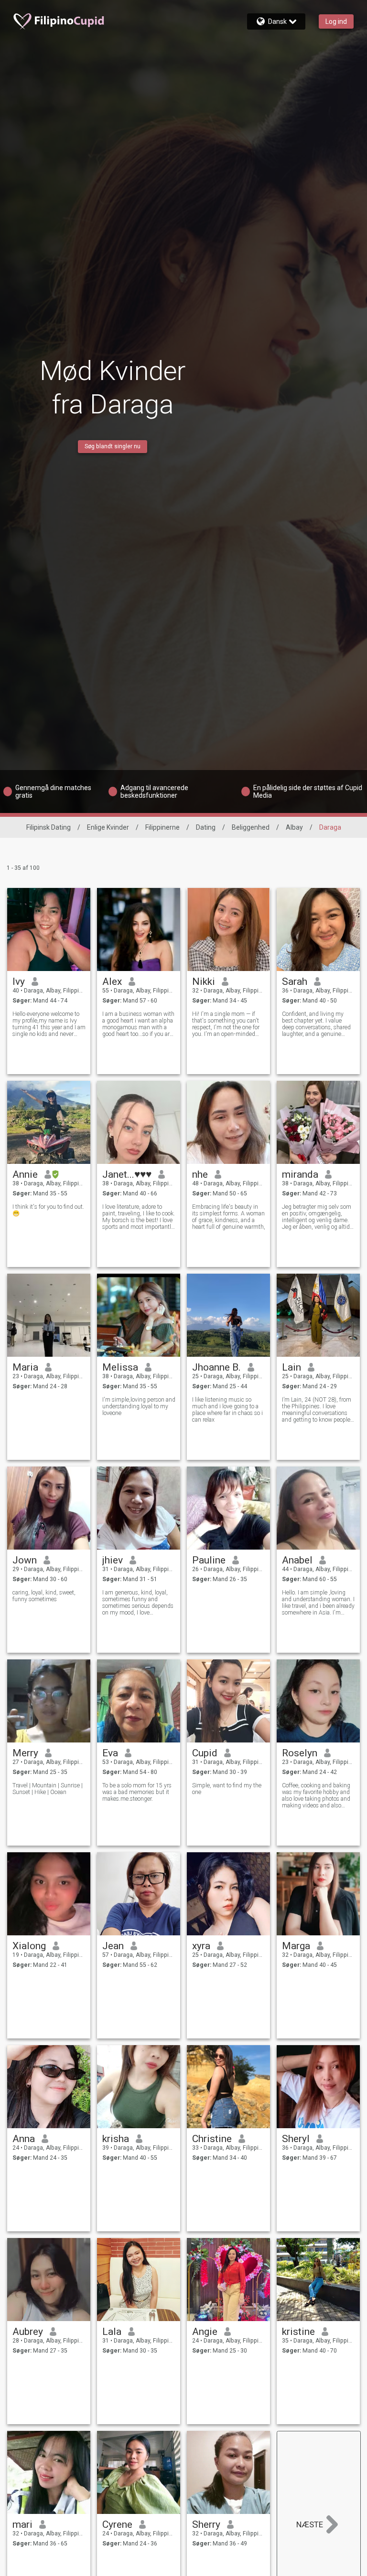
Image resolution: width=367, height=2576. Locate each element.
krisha (116, 2139)
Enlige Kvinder (108, 827)
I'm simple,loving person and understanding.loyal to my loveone (139, 1406)
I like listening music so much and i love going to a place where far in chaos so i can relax (227, 1410)
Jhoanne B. (216, 1367)
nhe (200, 1174)
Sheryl (296, 2139)
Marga (296, 1946)
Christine (212, 2139)
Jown (25, 1560)
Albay (294, 827)
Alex (112, 982)
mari (22, 2524)
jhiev (113, 1560)
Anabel (297, 1560)
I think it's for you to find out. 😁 (48, 1210)
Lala (112, 2332)
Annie (25, 1174)
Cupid (205, 1753)
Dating (206, 827)
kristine (298, 2332)
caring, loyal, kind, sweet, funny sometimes (44, 1596)
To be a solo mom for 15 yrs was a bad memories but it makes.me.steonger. (137, 1792)
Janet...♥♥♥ (127, 1174)
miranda (300, 1174)
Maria (25, 1367)
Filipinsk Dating (49, 827)
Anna (24, 2139)
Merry (25, 1753)
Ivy (19, 982)
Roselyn (300, 1753)
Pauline (209, 1560)
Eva (110, 1753)
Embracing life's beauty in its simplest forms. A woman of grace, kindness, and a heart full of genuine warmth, (229, 1217)
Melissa (120, 1367)
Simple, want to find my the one (227, 1789)
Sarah (295, 982)
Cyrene (117, 2524)
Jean (113, 1946)
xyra (201, 1946)
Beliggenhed (251, 827)
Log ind (336, 21)
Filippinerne (162, 827)
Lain (291, 1367)
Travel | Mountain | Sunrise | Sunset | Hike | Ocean (48, 1789)
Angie (205, 2332)
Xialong (29, 1946)
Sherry (206, 2524)
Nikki (204, 982)
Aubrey (28, 2332)
